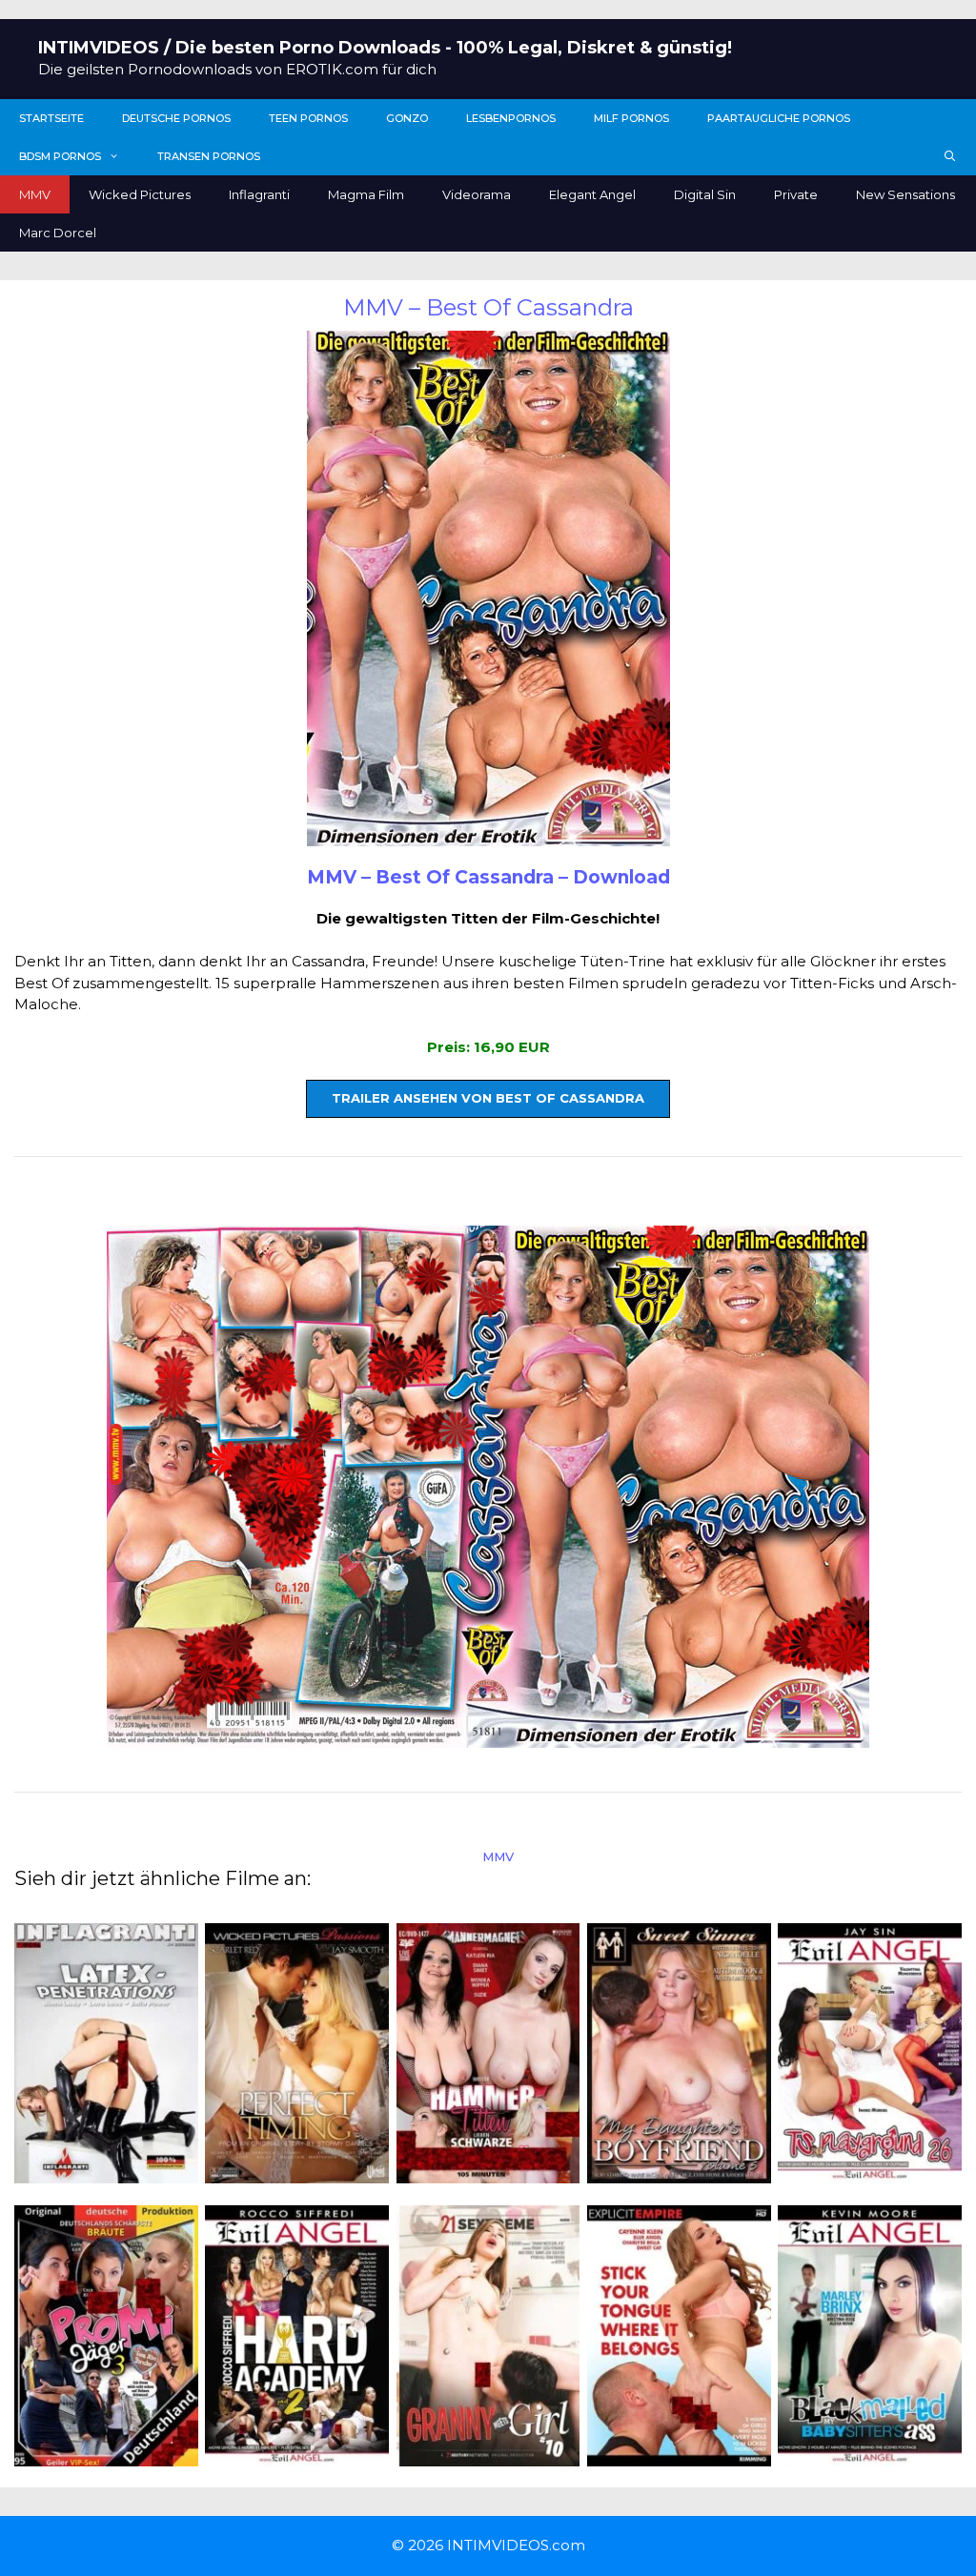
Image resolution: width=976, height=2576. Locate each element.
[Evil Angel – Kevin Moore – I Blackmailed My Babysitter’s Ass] (870, 2454)
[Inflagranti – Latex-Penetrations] (106, 2172)
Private (796, 194)
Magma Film (366, 194)
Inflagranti (259, 194)
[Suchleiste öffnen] (950, 156)
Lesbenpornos (511, 118)
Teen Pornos (308, 118)
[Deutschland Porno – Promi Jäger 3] (106, 2454)
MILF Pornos (631, 118)
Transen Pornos (209, 156)
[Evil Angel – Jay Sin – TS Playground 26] (870, 2172)
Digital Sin (705, 194)
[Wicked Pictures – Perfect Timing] (297, 2172)
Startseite (51, 118)
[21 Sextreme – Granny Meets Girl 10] (488, 2454)
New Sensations (905, 194)
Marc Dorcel (58, 233)
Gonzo (407, 118)
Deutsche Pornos (176, 118)
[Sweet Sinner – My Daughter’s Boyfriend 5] (679, 2172)
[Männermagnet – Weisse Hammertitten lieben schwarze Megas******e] (488, 2172)
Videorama (477, 194)
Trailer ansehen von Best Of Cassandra (488, 1098)
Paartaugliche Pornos (779, 118)
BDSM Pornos (60, 156)
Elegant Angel (592, 194)
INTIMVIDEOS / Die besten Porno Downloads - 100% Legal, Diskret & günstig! (385, 48)
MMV (35, 194)
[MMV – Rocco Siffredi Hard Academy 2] (297, 2454)
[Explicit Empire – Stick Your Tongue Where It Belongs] (679, 2454)
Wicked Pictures (140, 194)
